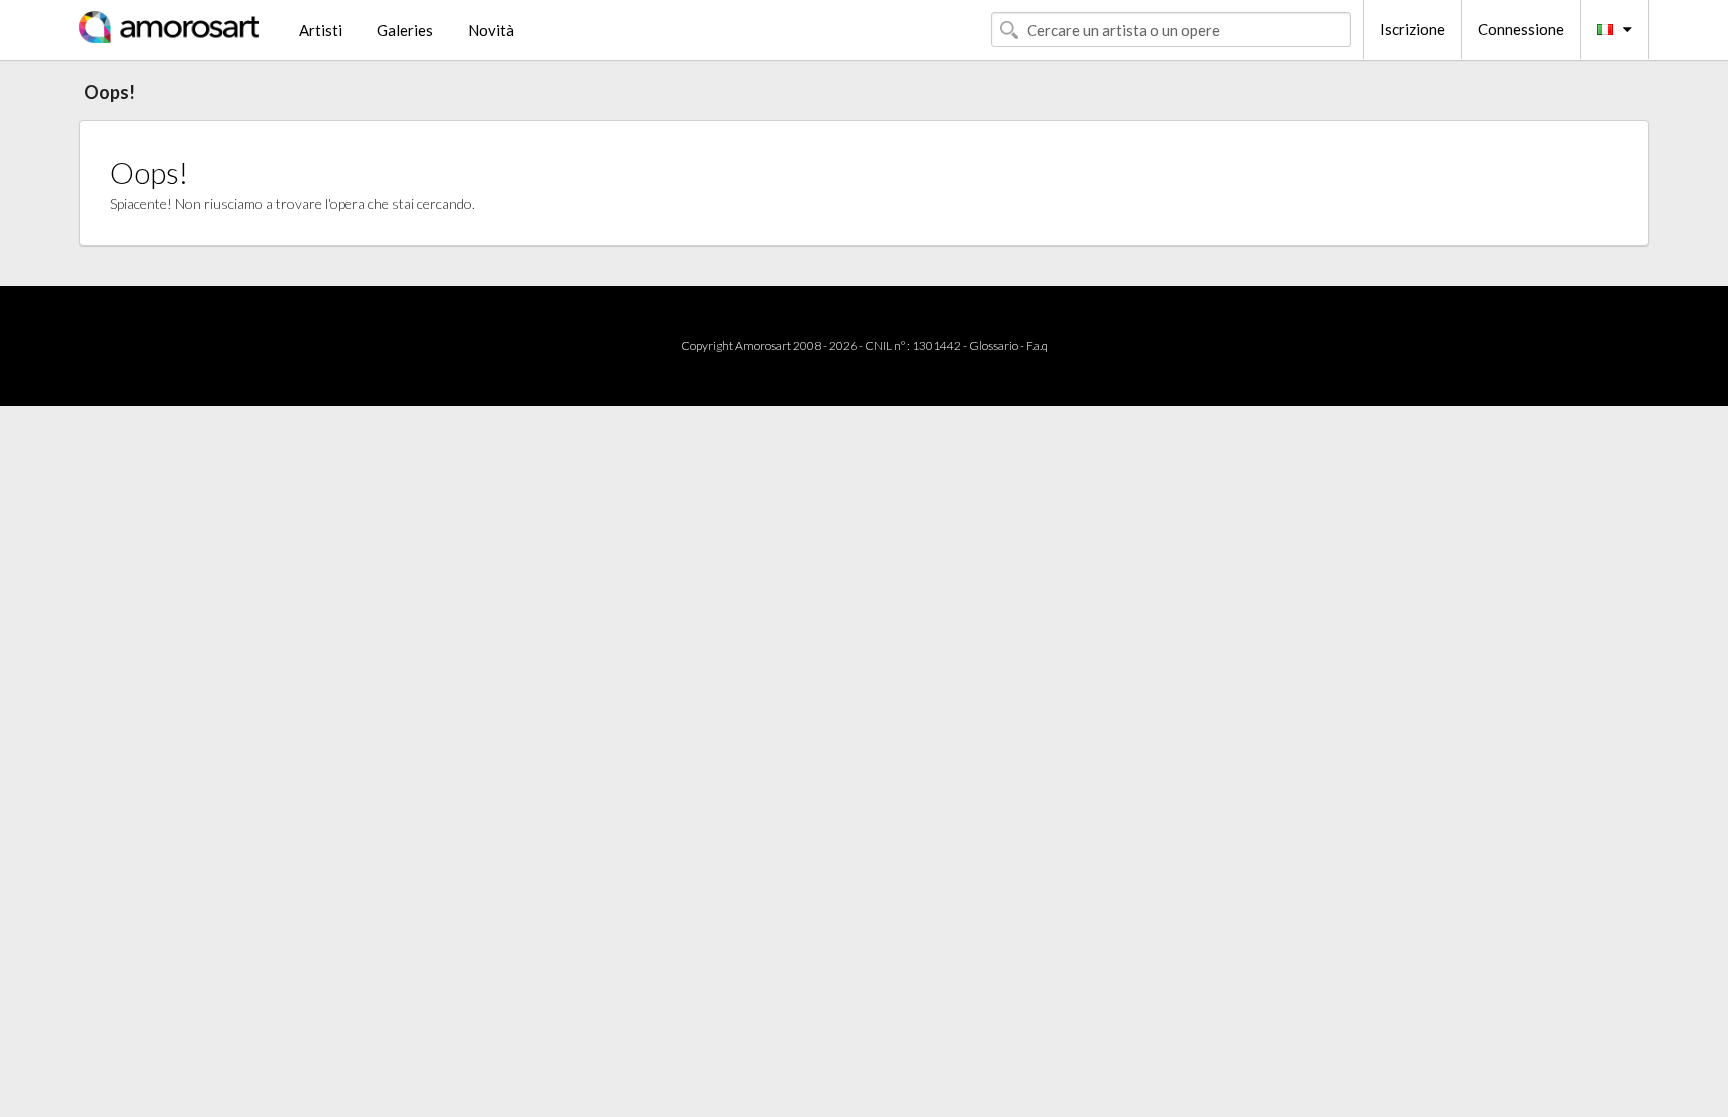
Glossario (993, 345)
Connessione (1521, 29)
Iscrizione (1412, 29)
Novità (491, 30)
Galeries (405, 30)
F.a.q (1037, 345)
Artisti (320, 30)
